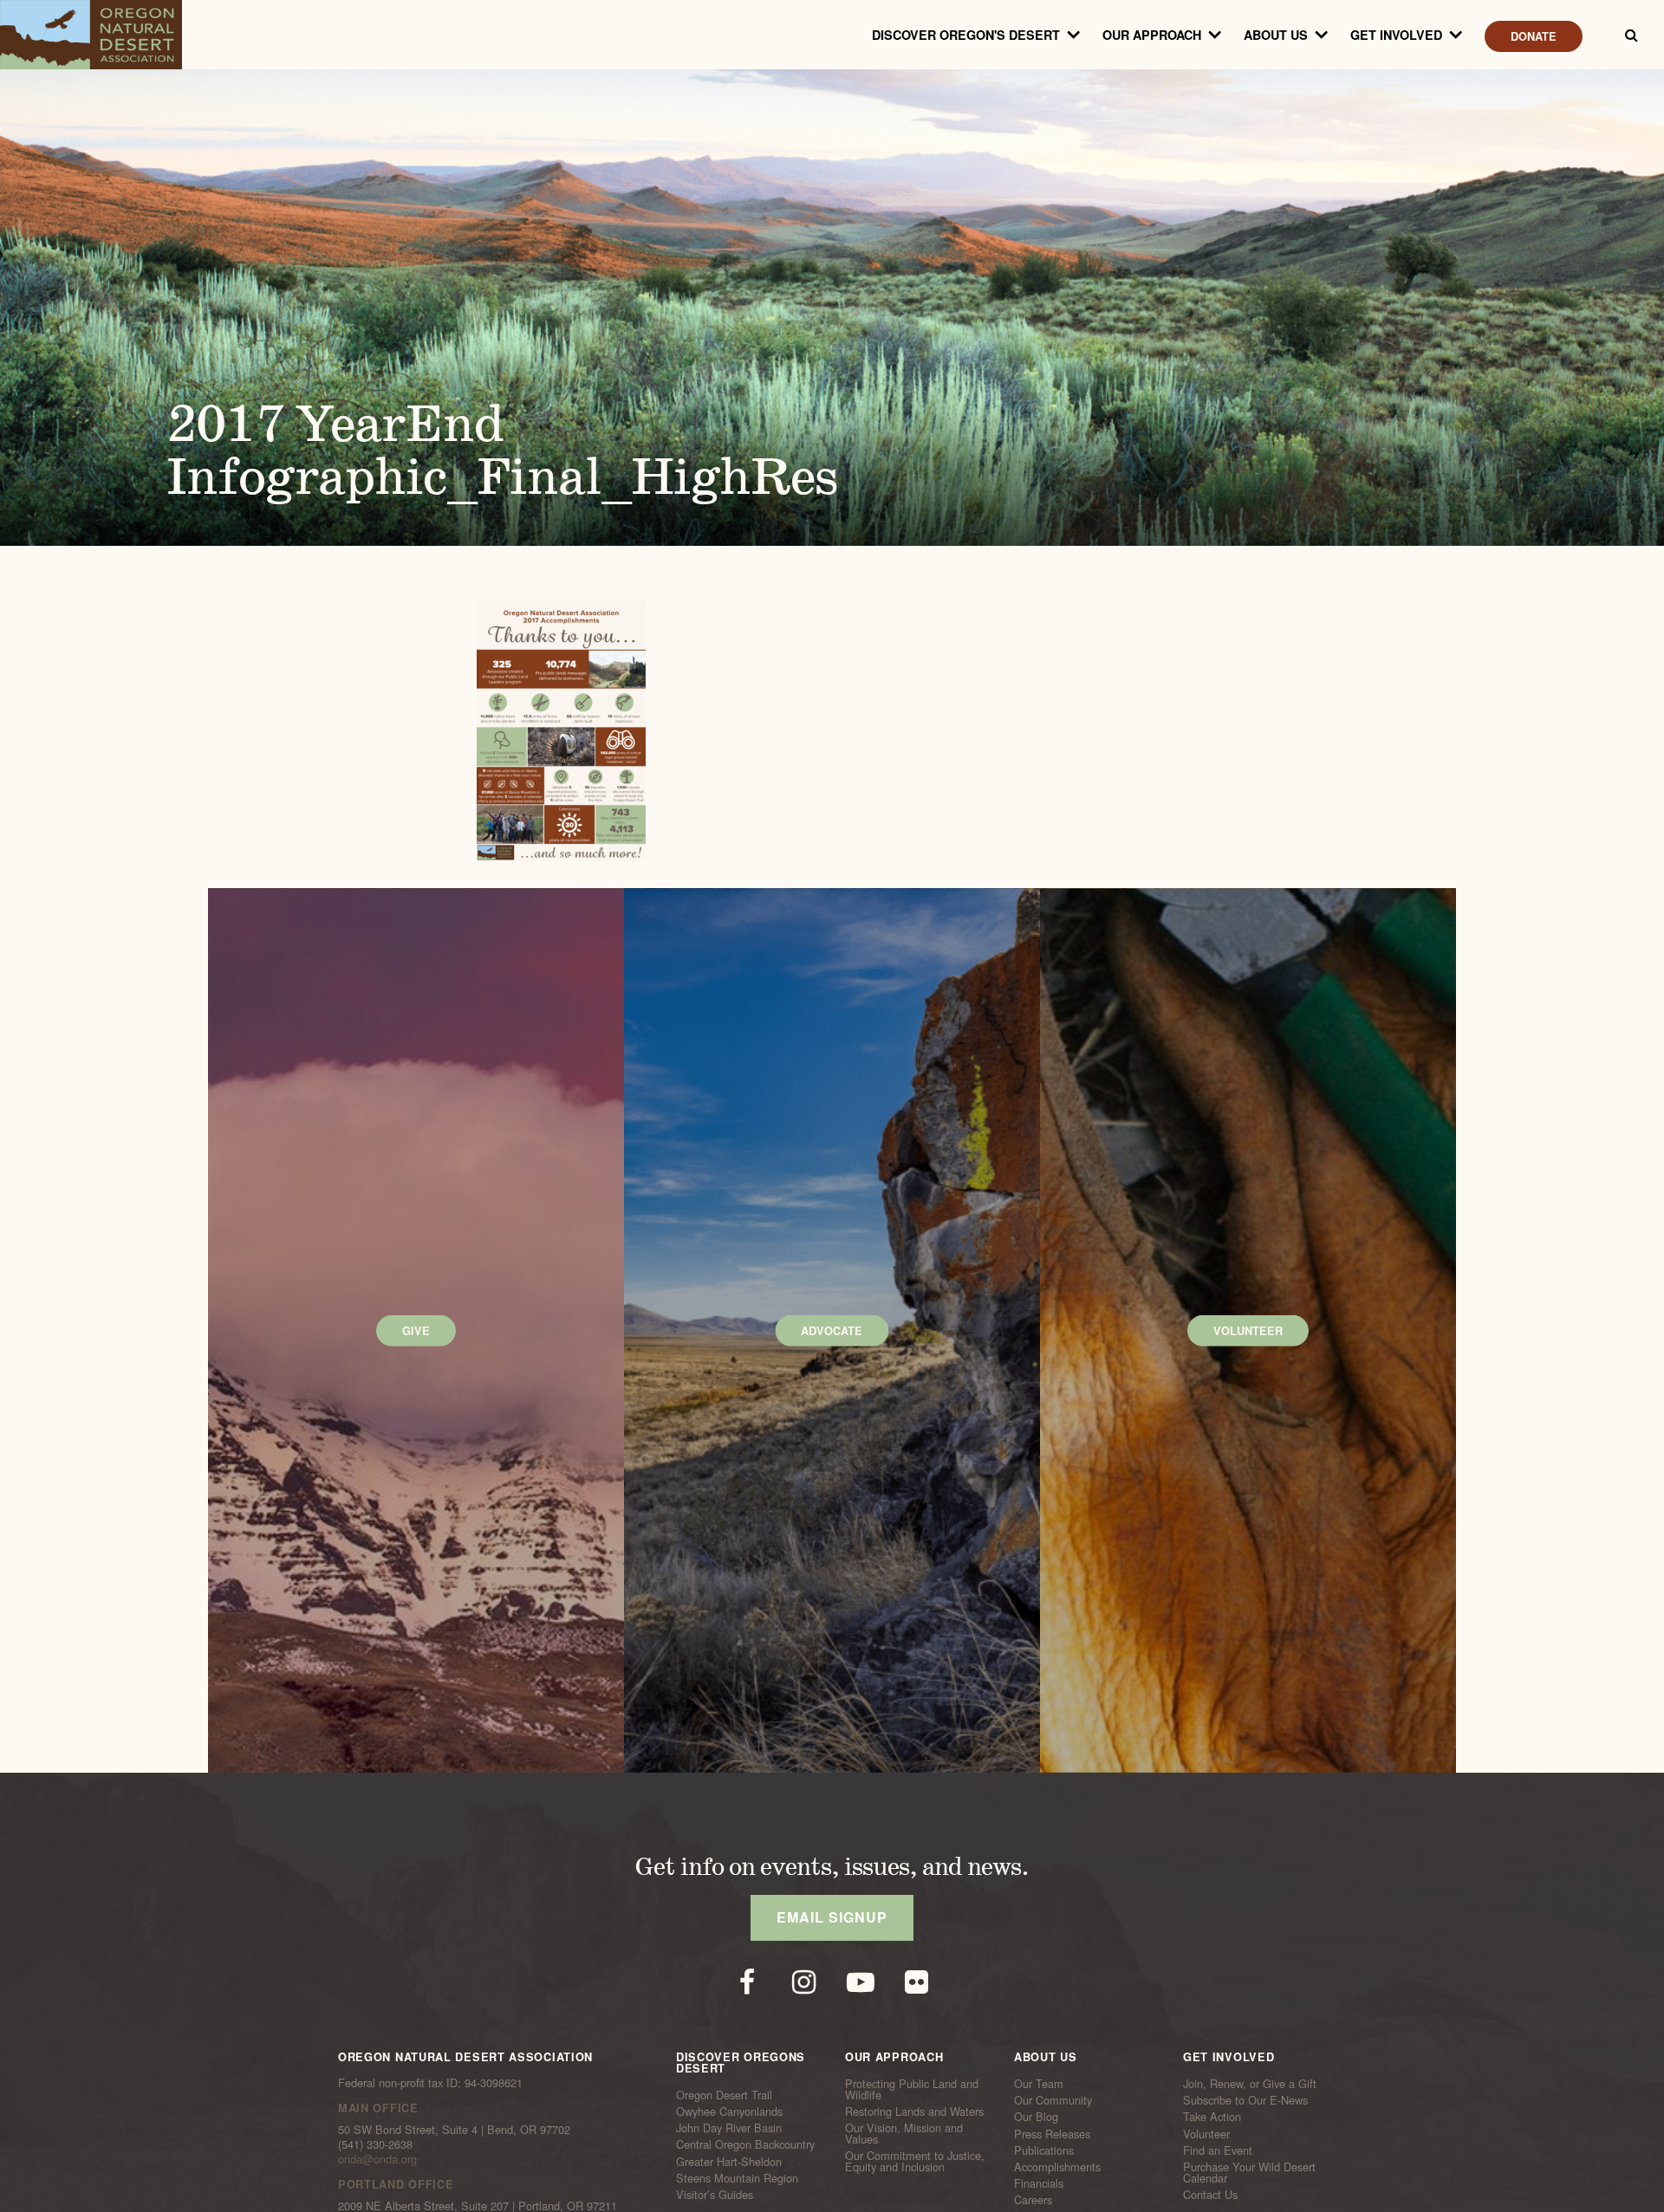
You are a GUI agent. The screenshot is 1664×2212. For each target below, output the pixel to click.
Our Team (1039, 2084)
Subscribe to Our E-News (1245, 2100)
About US (1276, 35)
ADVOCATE (832, 1331)
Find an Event (1218, 2150)
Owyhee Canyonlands (729, 2111)
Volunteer (1206, 2133)
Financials (1039, 2183)
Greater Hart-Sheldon (729, 2161)
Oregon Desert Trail (724, 2095)
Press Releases (1052, 2133)
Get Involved (1396, 35)
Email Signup (832, 1917)
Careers (1033, 2200)
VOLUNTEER (1248, 1331)
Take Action (1212, 2117)
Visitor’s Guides (715, 2195)
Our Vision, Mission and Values (904, 2134)
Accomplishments (1057, 2167)
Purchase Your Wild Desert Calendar (1249, 2173)
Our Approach (1152, 35)
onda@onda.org (377, 2159)
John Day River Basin (729, 2128)
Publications (1044, 2150)
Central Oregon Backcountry (745, 2144)
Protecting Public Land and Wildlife (912, 2089)
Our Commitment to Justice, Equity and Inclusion (915, 2161)
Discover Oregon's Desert (966, 35)
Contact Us (1210, 2195)
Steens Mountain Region (737, 2177)
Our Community (1053, 2100)
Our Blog (1036, 2117)
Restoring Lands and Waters (914, 2111)
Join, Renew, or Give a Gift (1250, 2084)
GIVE (416, 1331)
